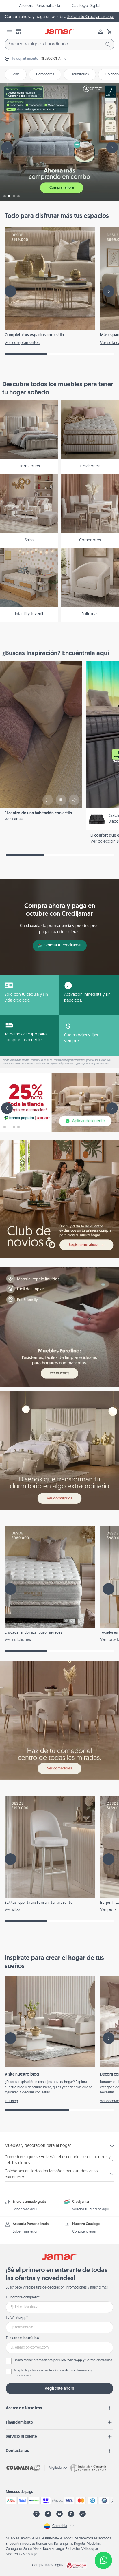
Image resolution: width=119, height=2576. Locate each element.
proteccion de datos (58, 2371)
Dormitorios (80, 74)
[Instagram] (36, 2514)
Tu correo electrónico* (23, 2338)
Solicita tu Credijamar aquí (91, 17)
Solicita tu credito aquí (91, 2209)
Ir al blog (11, 2101)
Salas (16, 74)
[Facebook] (48, 2514)
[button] (110, 32)
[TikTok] (83, 2514)
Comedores (45, 74)
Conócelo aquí (84, 2232)
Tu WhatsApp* (17, 2318)
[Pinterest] (71, 2514)
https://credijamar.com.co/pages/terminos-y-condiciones (79, 1064)
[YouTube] (59, 2514)
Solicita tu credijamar (63, 945)
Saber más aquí (25, 2209)
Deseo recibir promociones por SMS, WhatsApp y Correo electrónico (63, 2360)
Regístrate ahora (59, 2389)
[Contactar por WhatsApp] (103, 2560)
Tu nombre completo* (23, 2298)
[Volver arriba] (103, 2541)
